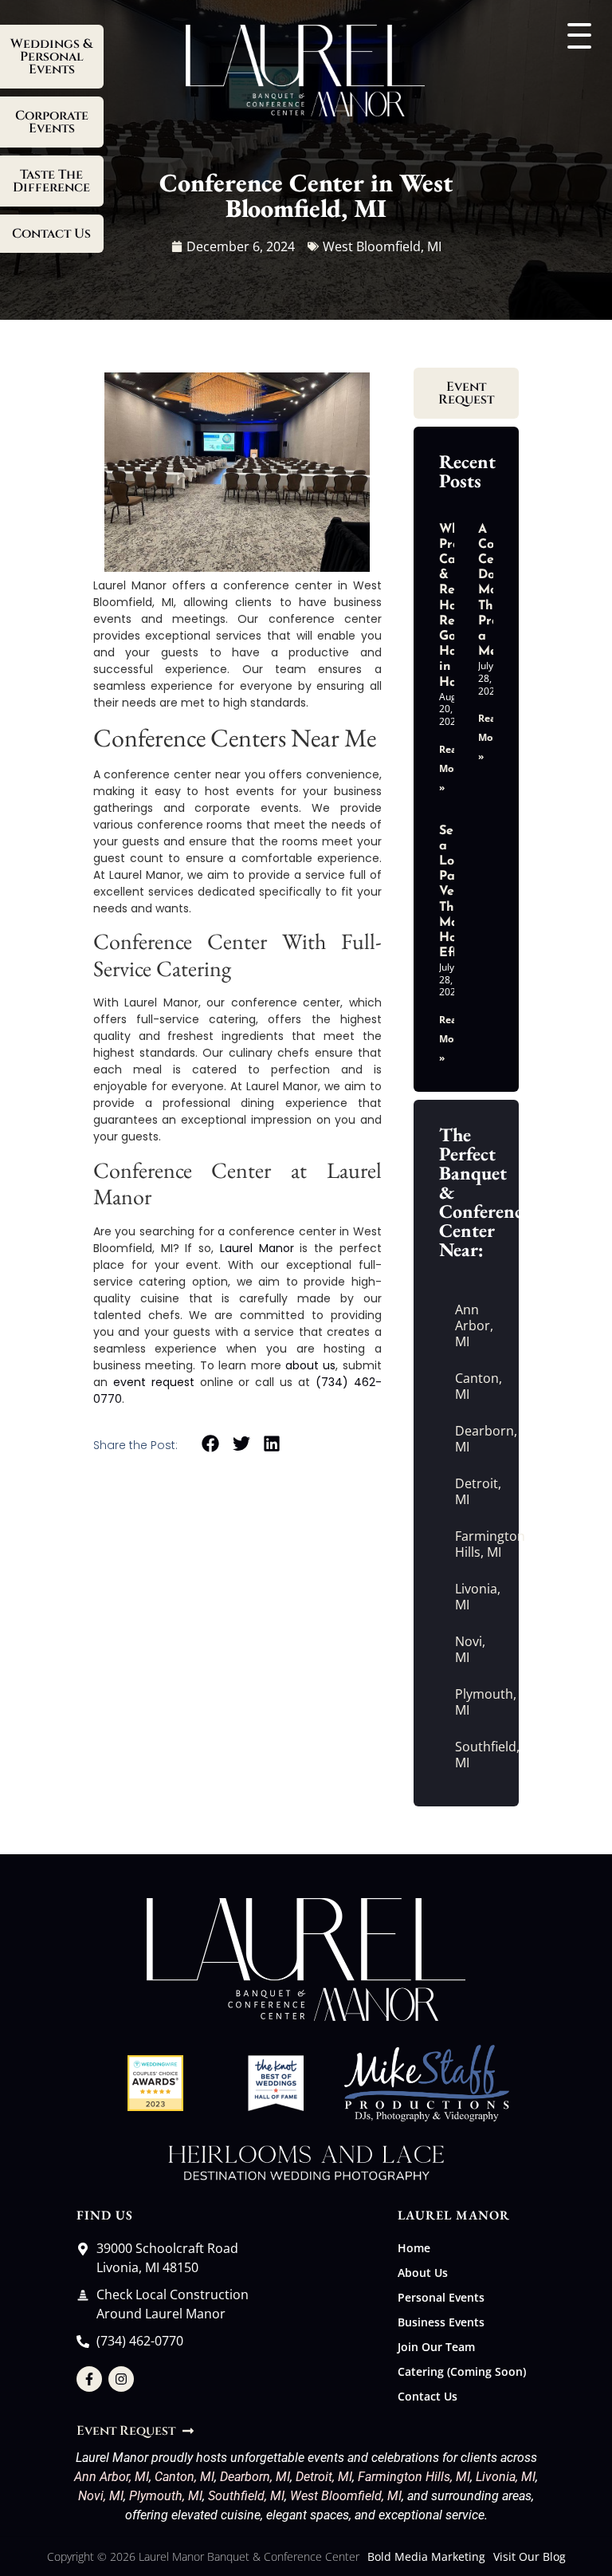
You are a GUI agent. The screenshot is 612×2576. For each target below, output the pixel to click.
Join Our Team (436, 2347)
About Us (423, 2273)
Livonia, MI (474, 1597)
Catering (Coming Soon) (462, 2371)
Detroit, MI (474, 1491)
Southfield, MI (474, 1755)
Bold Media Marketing (426, 2556)
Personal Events (441, 2297)
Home (414, 2248)
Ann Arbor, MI (474, 1325)
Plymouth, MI (474, 1702)
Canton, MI (474, 1386)
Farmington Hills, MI (474, 1544)
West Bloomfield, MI (346, 2496)
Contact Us (428, 2396)
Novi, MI (470, 1649)
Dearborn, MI (474, 1439)
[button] (211, 1444)
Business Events (441, 2322)
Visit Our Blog (530, 2556)
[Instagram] (121, 2379)
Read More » (451, 768)
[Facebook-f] (89, 2379)
